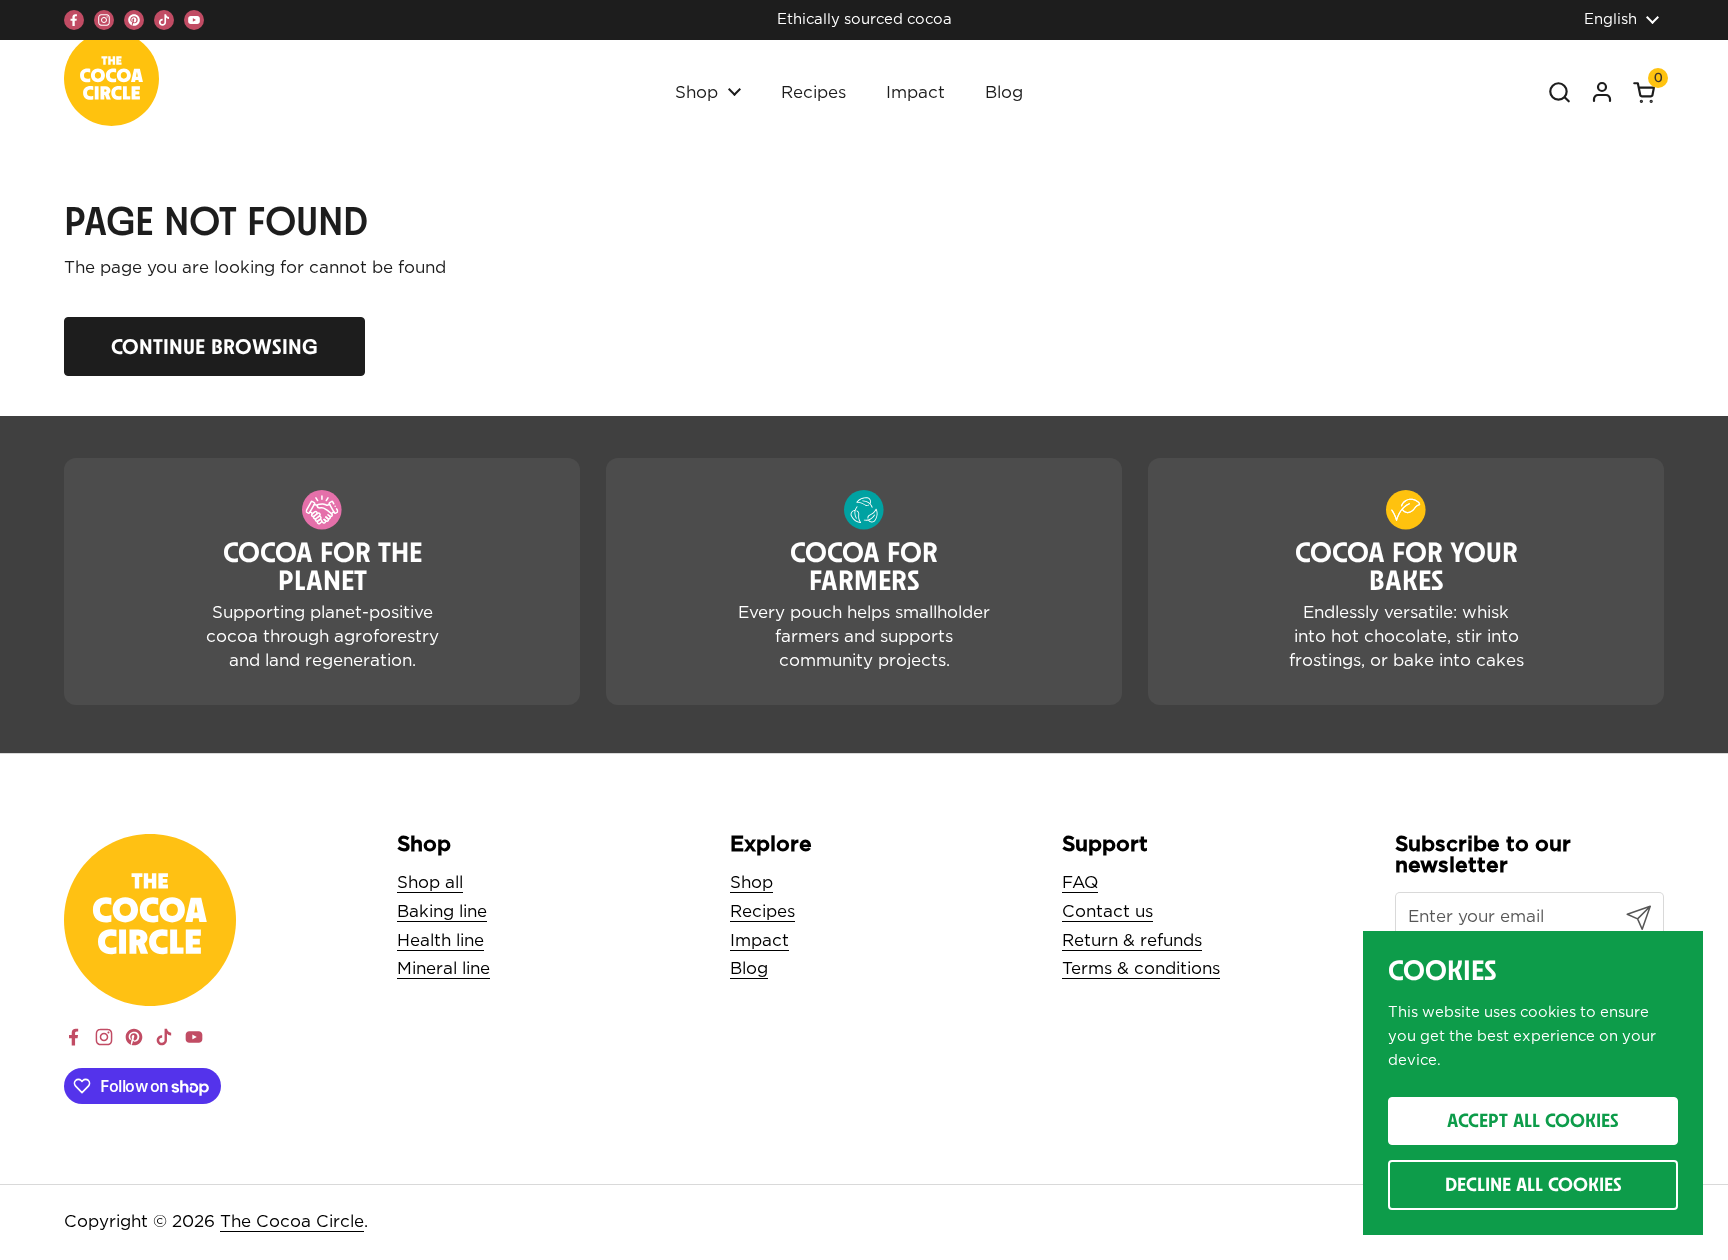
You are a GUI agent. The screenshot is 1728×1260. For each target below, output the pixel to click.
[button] (1644, 92)
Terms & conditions (1141, 968)
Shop (751, 882)
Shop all (430, 882)
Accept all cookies (1533, 1120)
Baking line (442, 911)
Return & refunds (1132, 940)
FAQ (1080, 882)
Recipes (762, 911)
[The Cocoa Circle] (111, 83)
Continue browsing (214, 346)
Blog (749, 968)
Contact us (1107, 911)
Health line (440, 940)
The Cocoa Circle (292, 1221)
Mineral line (443, 968)
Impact (759, 940)
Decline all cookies (1533, 1184)
